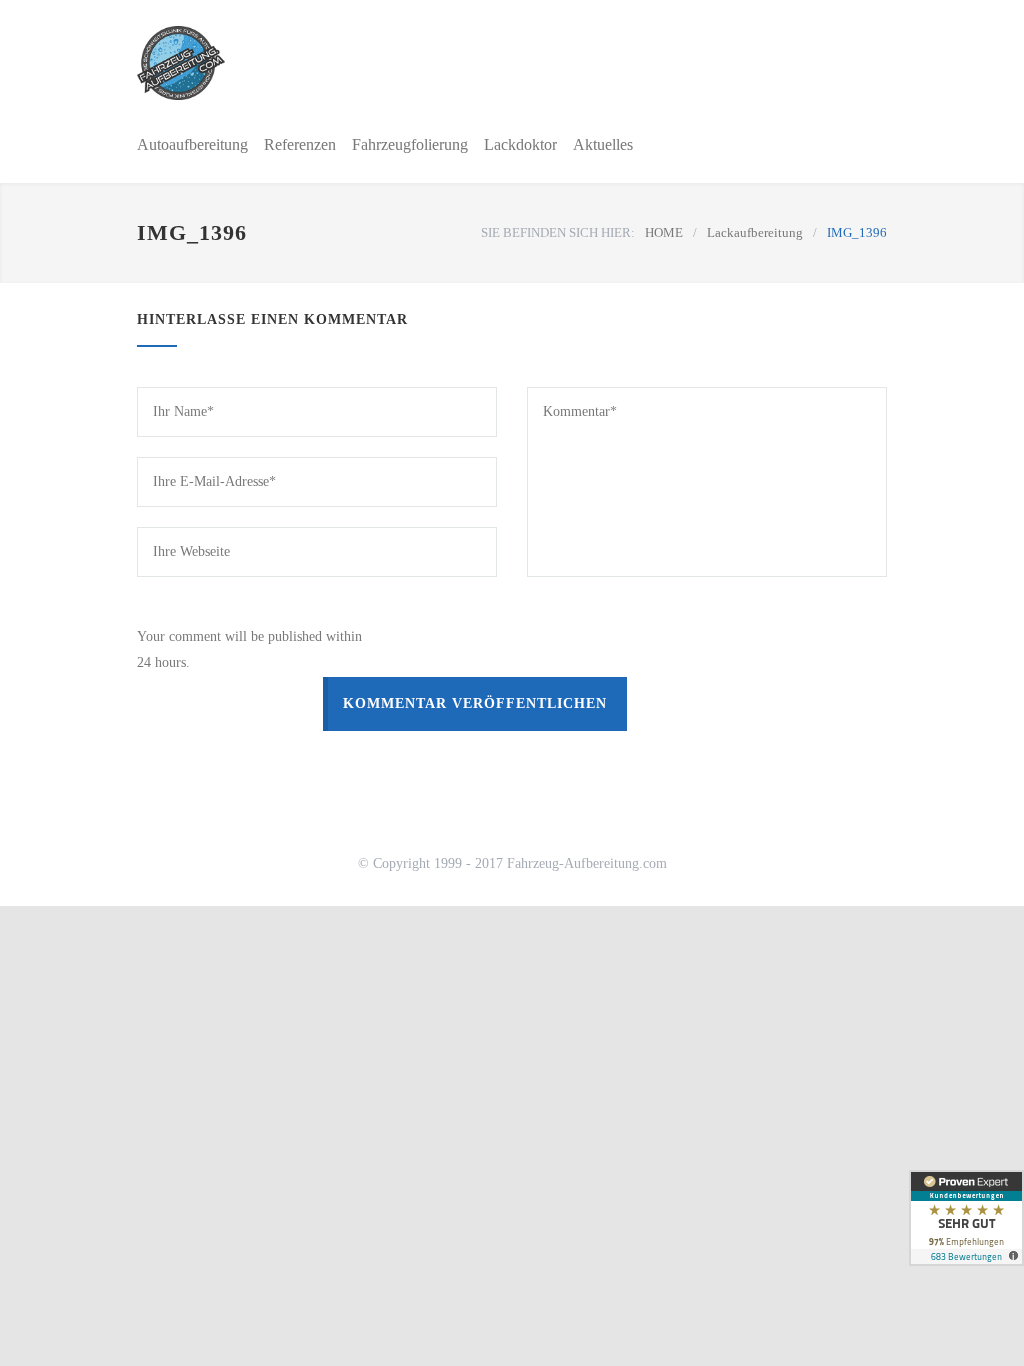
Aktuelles (603, 144)
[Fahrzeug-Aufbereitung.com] (262, 63)
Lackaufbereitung (755, 232)
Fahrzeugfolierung (410, 144)
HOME (664, 232)
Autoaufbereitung (192, 144)
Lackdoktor (520, 144)
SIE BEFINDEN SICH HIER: (558, 232)
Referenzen (300, 144)
